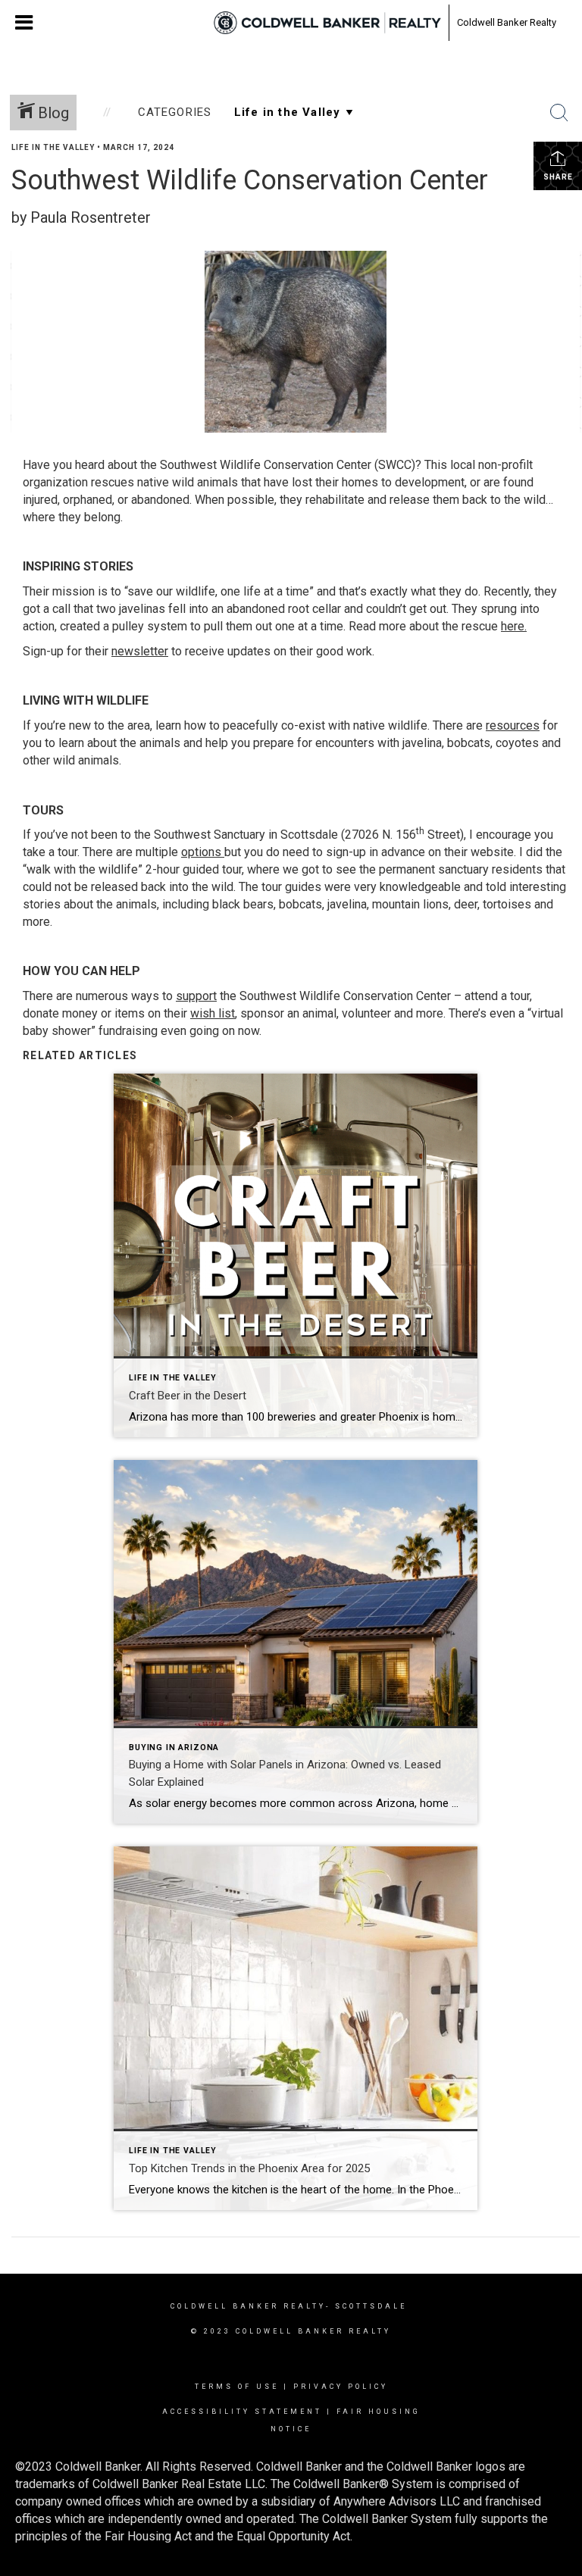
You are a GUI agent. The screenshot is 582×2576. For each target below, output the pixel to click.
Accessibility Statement (242, 2412)
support (196, 996)
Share (558, 177)
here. (514, 626)
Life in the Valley (53, 147)
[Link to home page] (327, 23)
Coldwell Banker (225, 2306)
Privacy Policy (341, 2387)
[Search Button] (559, 113)
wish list (213, 1013)
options (201, 852)
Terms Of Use (237, 2387)
